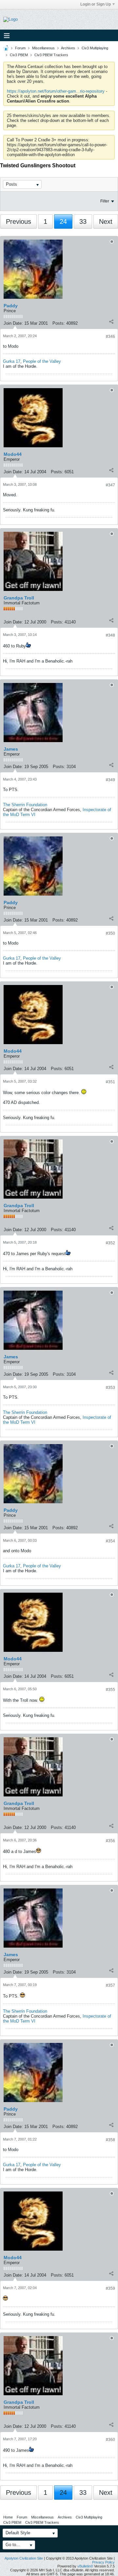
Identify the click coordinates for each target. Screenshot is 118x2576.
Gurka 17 (12, 361)
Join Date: (13, 323)
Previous (19, 222)
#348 (110, 635)
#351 (110, 1082)
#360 (110, 2440)
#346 (110, 337)
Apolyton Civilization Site (24, 2558)
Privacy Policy (103, 2562)
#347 (110, 485)
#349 (110, 780)
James (11, 749)
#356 (110, 1841)
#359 (110, 2288)
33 (83, 222)
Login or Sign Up (96, 4)
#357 (110, 1985)
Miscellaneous (43, 48)
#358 (110, 2140)
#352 (110, 1243)
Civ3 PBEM (19, 55)
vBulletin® (85, 2566)
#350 (110, 933)
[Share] (111, 322)
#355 (110, 1690)
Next (106, 222)
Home (8, 2517)
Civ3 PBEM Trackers (51, 55)
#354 (110, 1541)
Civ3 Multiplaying (95, 48)
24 (63, 222)
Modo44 (13, 454)
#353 (110, 1388)
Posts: (59, 323)
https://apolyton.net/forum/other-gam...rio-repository (56, 91)
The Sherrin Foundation (25, 805)
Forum (20, 48)
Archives (68, 48)
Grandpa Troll (19, 598)
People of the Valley (42, 361)
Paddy (11, 306)
